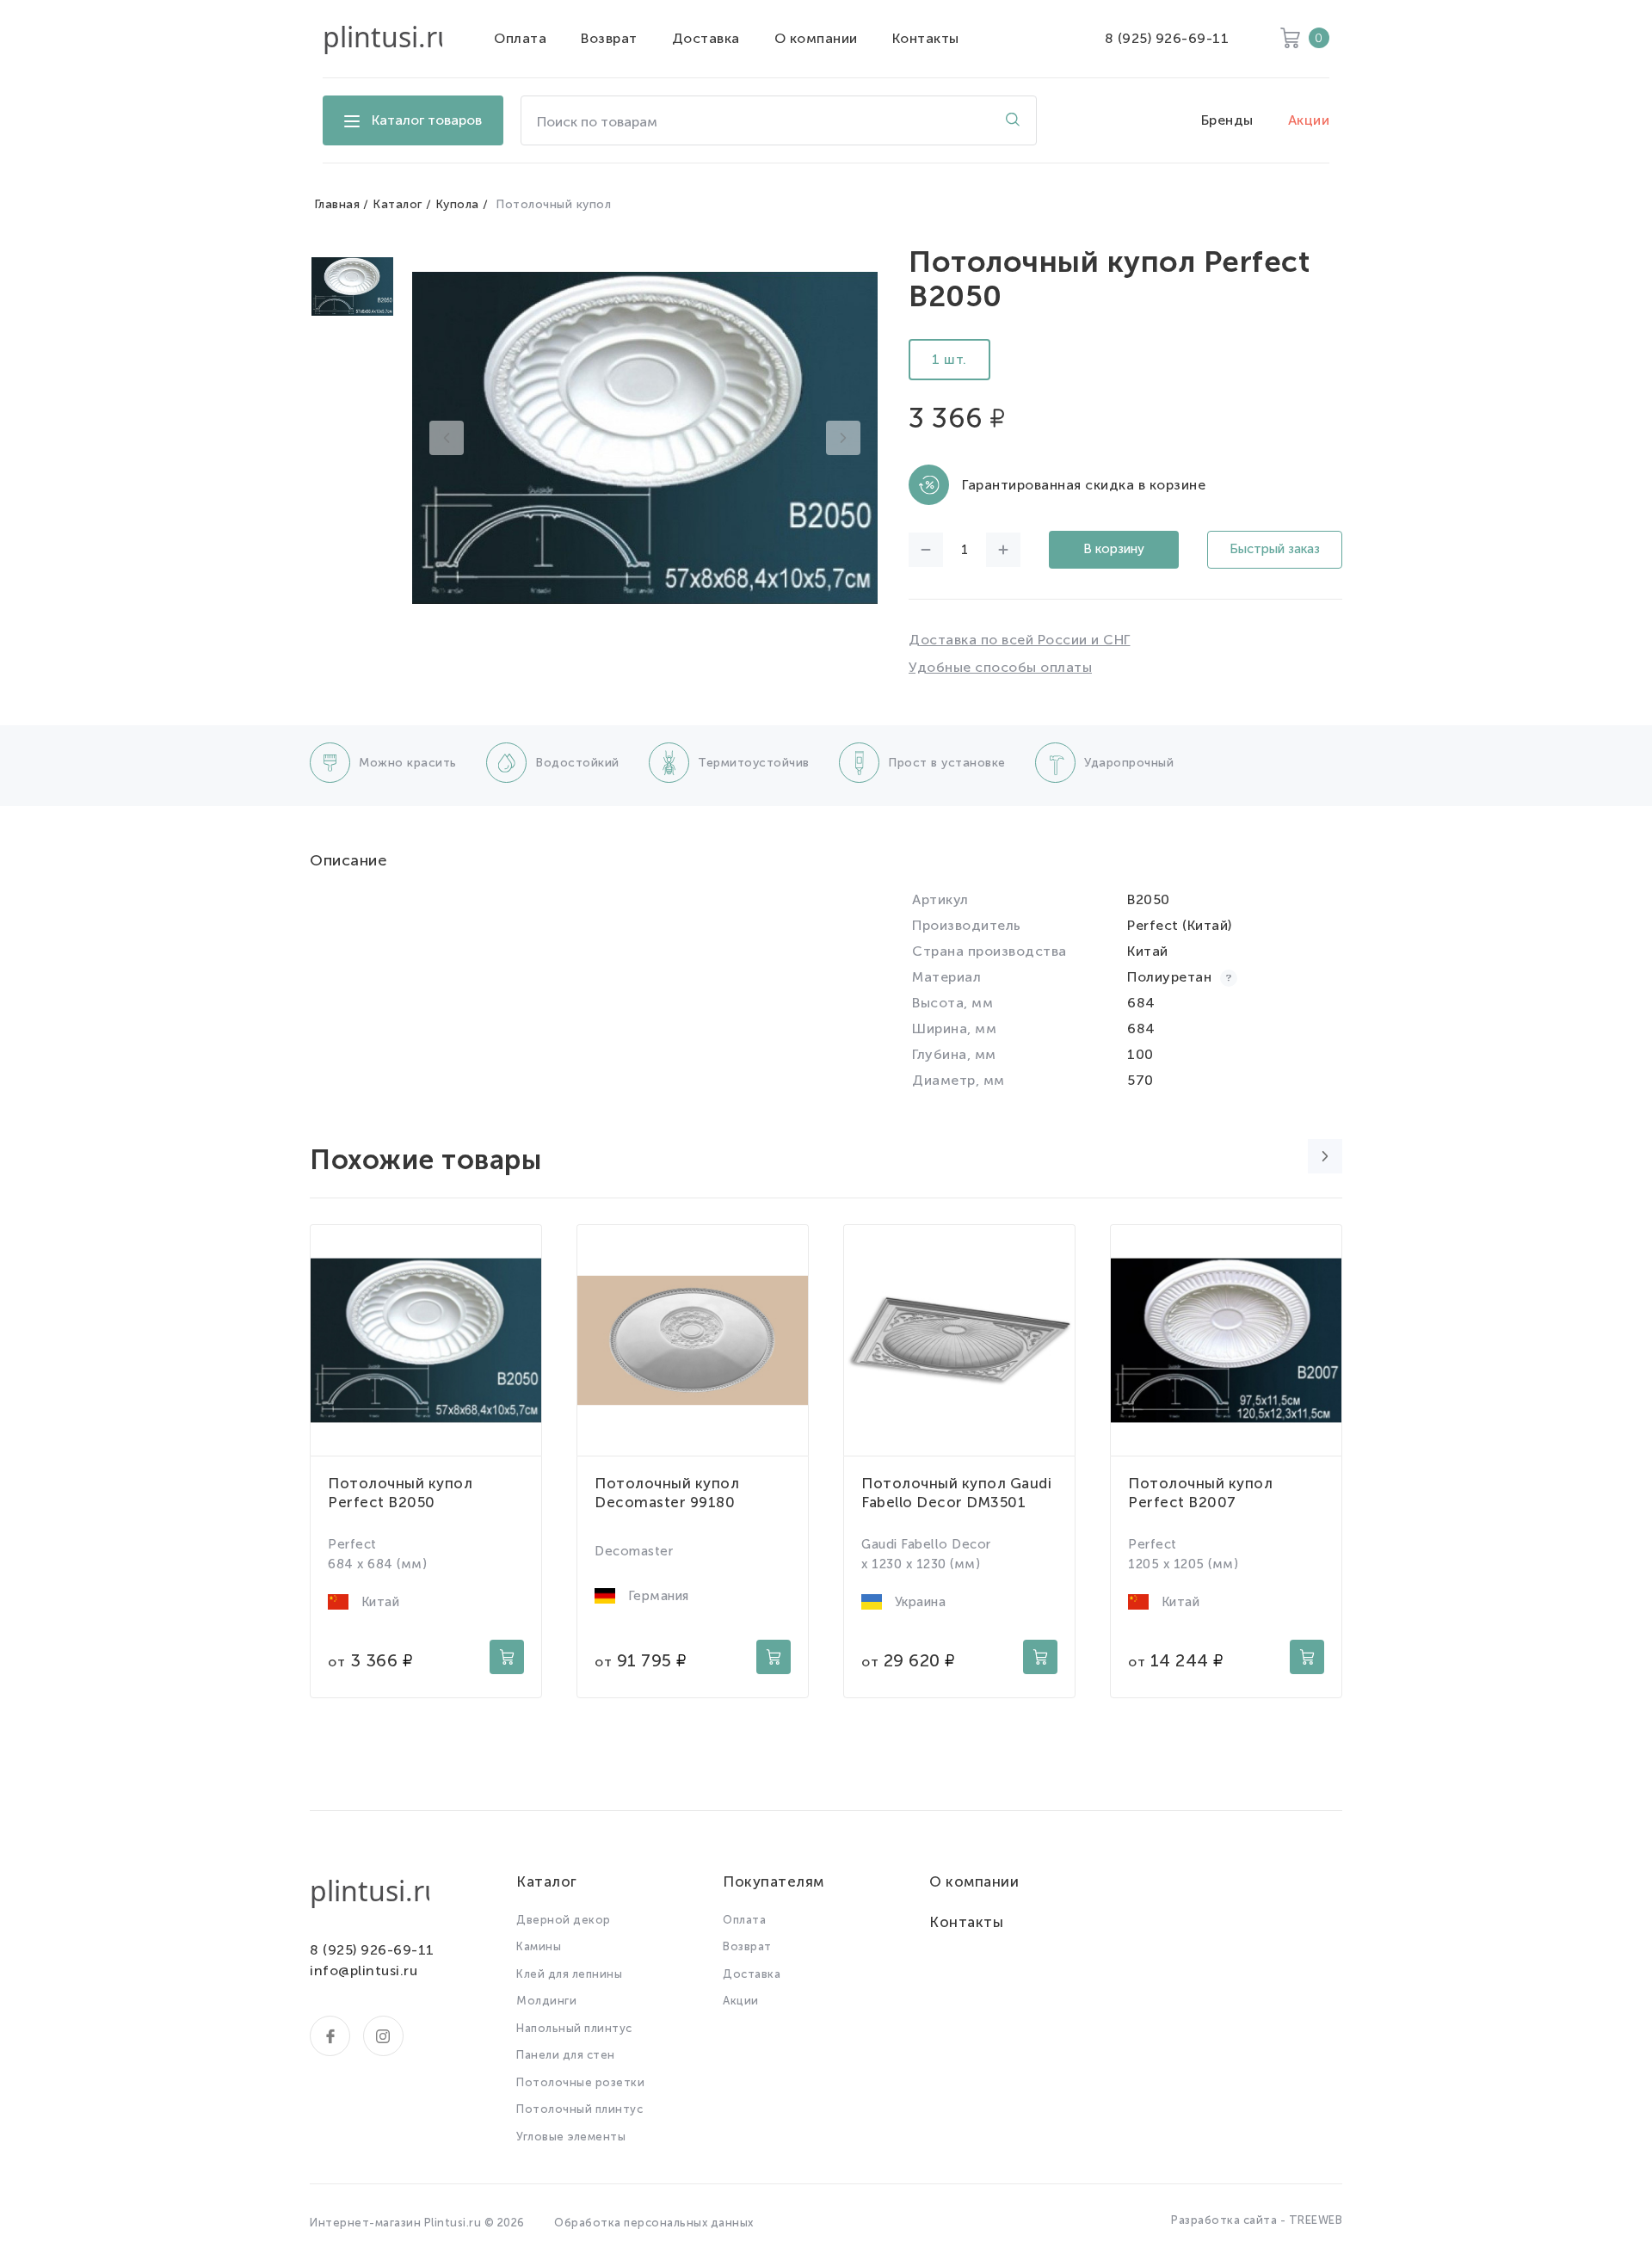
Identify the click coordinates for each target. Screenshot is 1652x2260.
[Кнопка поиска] (1013, 120)
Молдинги (546, 2001)
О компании (816, 38)
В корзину (1114, 549)
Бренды (1227, 120)
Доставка (706, 38)
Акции (1309, 120)
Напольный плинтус (574, 2028)
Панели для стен (566, 2055)
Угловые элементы (571, 2137)
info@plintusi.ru (364, 1971)
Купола (457, 204)
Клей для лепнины (569, 1974)
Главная (337, 204)
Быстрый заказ (1275, 549)
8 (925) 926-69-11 (1167, 38)
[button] (447, 438)
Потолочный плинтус (579, 2109)
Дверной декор (564, 1920)
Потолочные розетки (580, 2082)
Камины (539, 1946)
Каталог (398, 204)
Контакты (926, 38)
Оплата (520, 38)
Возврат (609, 38)
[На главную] (382, 39)
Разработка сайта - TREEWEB (1257, 2220)
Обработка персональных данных (654, 2223)
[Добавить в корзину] (507, 1657)
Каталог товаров (427, 120)
